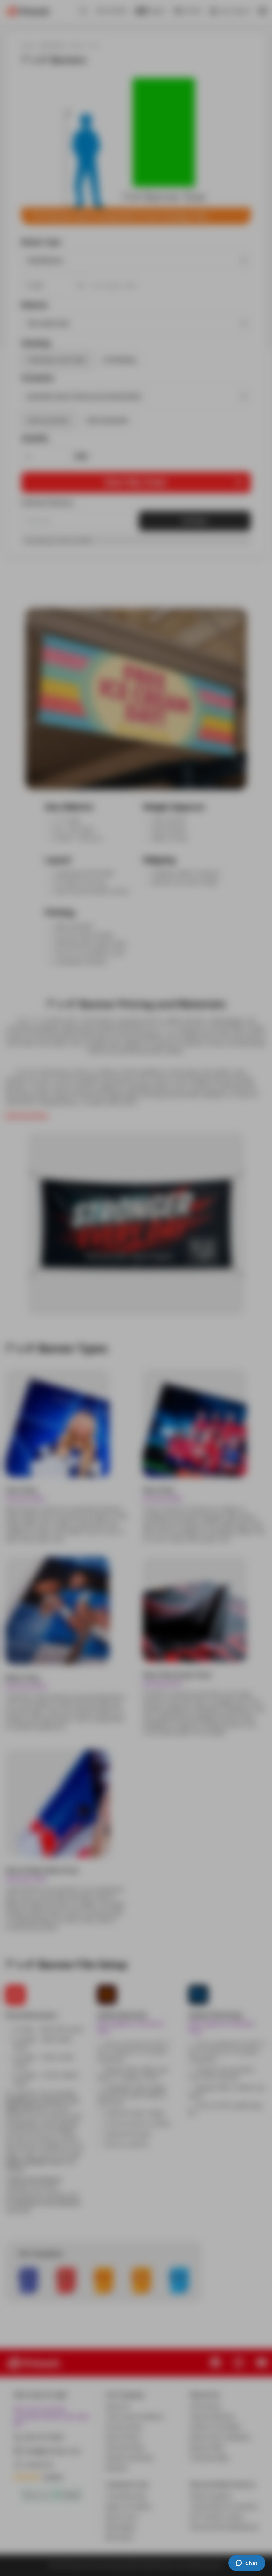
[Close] (230, 1195)
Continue (136, 1314)
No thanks (136, 1332)
